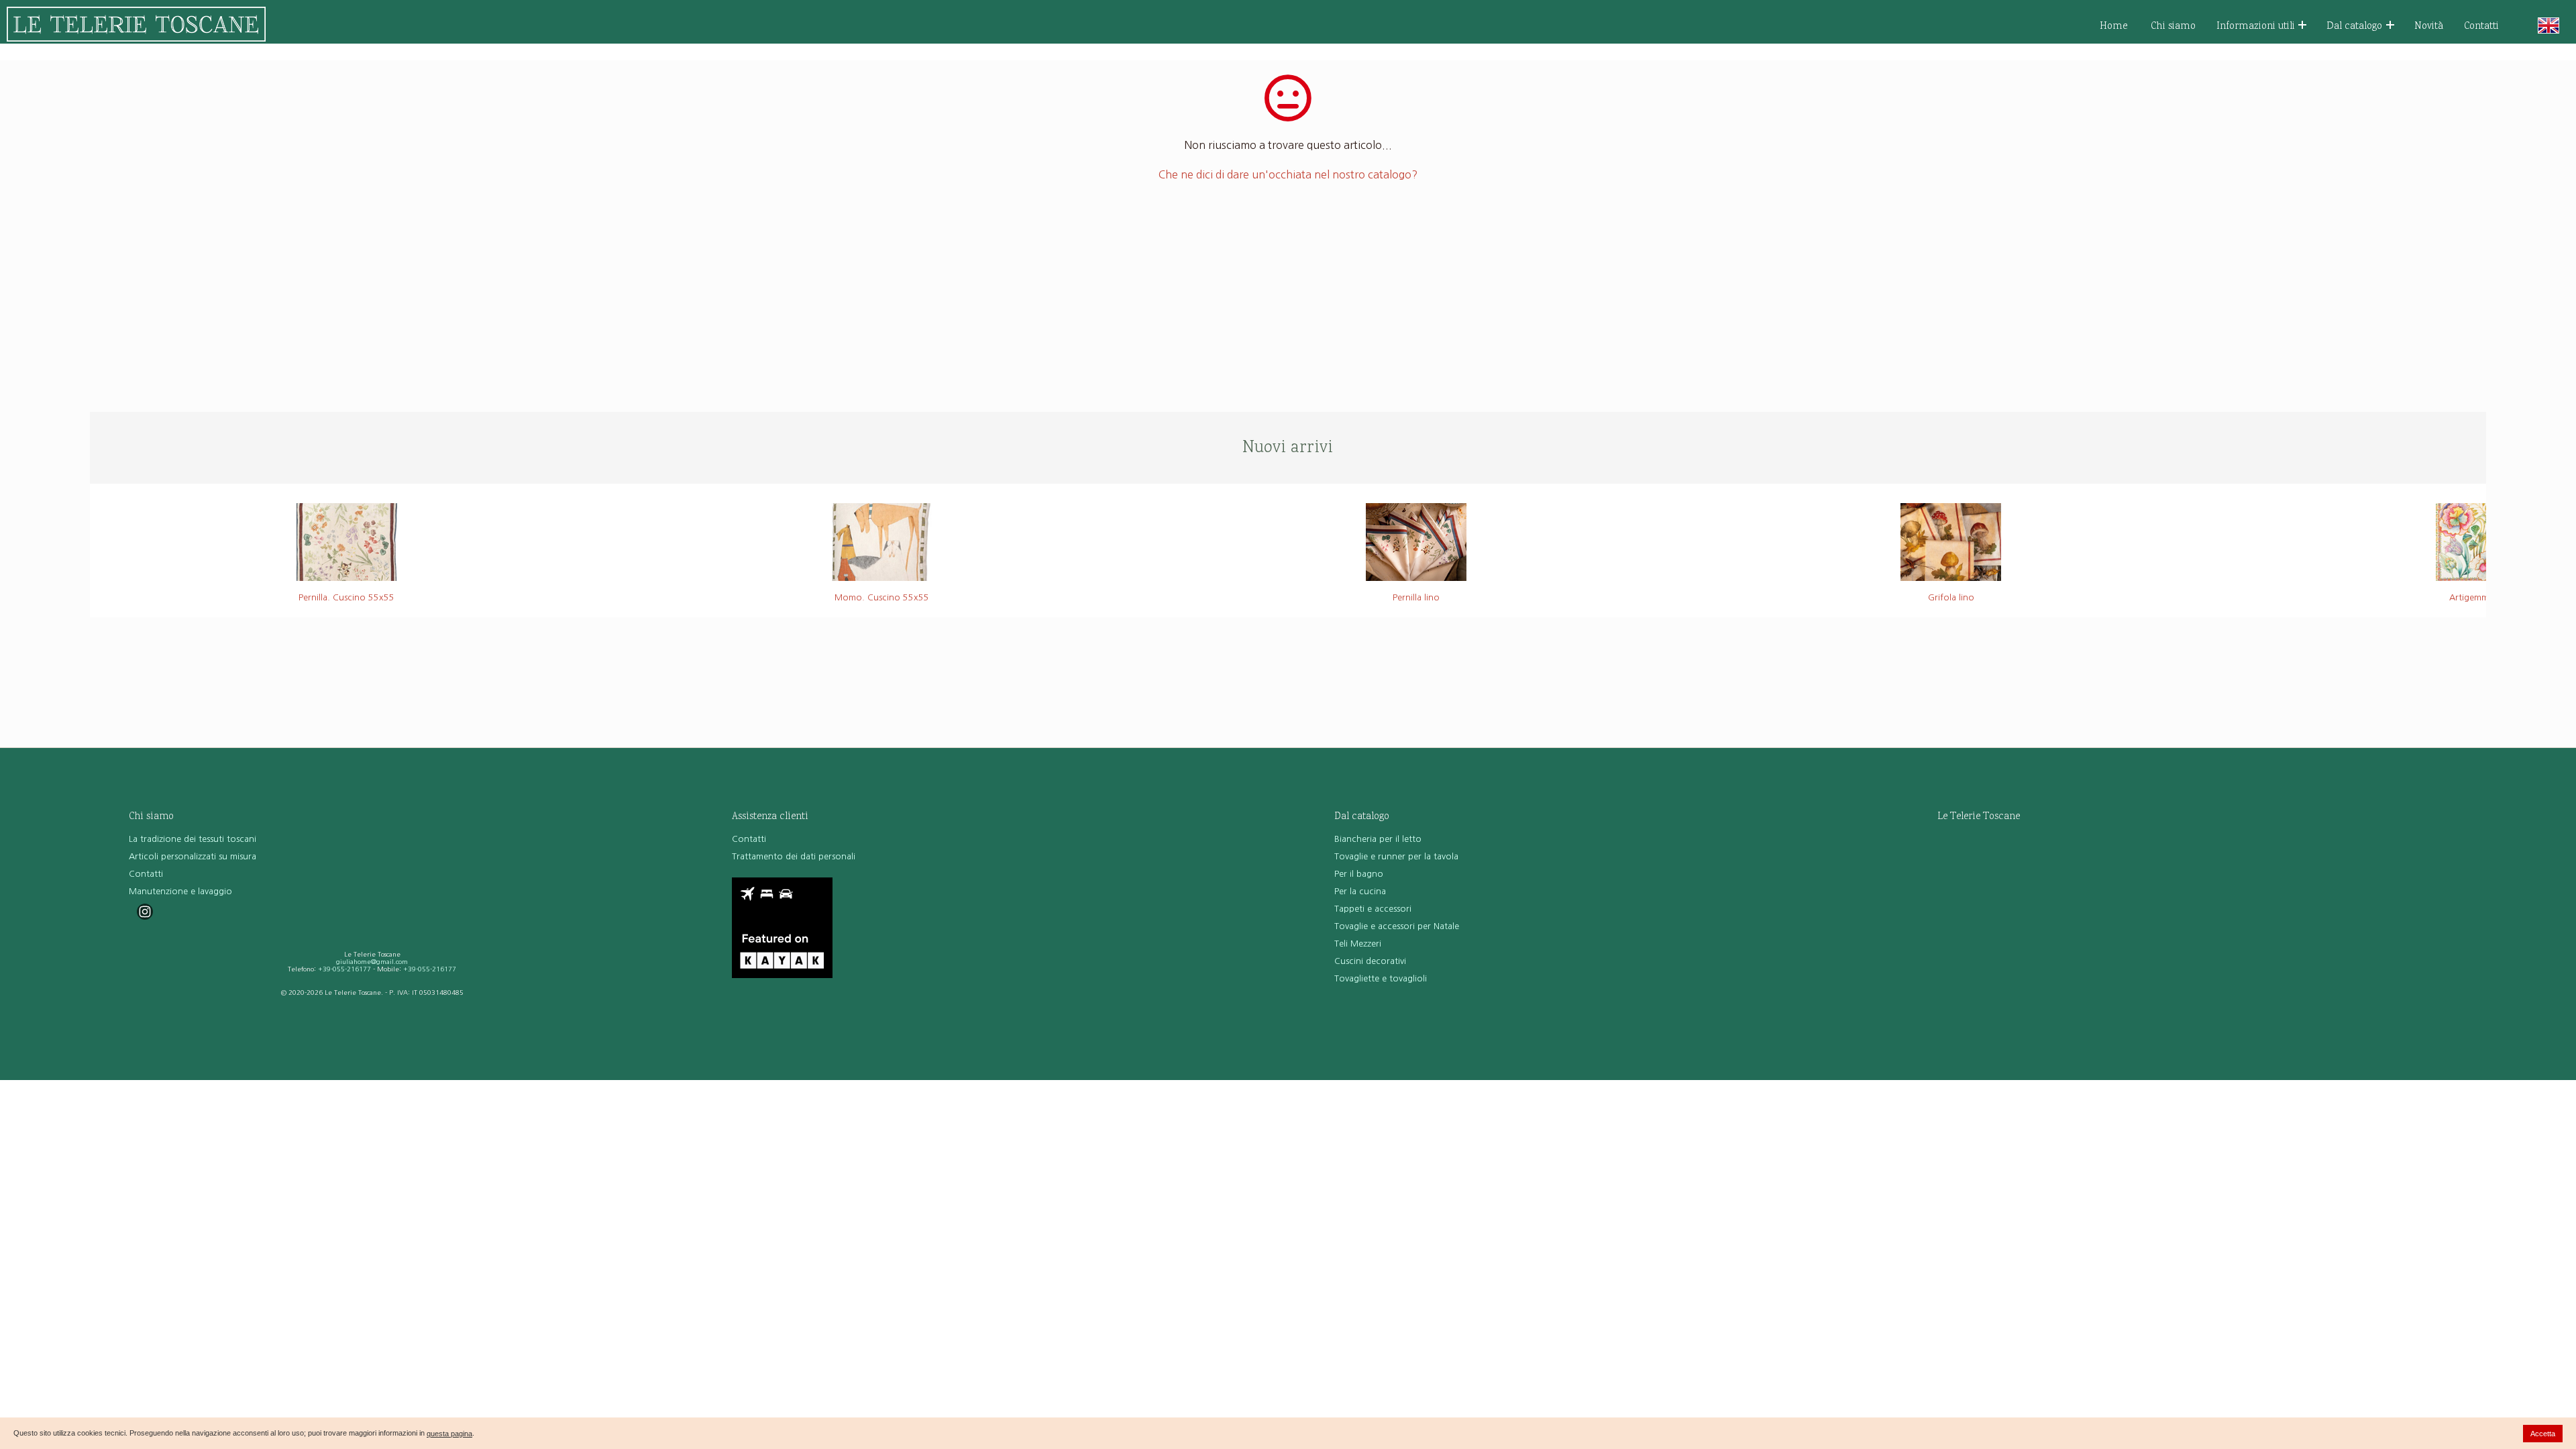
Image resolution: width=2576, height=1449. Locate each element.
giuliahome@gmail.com (372, 962)
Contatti (2481, 26)
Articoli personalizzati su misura (193, 856)
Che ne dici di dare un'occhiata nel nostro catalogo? (1288, 174)
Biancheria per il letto (1378, 839)
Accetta (2543, 1434)
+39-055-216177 (344, 969)
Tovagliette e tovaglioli (1381, 978)
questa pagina (449, 1434)
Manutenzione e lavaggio (180, 891)
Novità (2429, 26)
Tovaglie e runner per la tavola (1396, 856)
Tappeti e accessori (1373, 909)
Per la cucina (1360, 891)
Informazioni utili (2256, 26)
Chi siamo (2173, 26)
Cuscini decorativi (1370, 961)
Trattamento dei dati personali (794, 856)
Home (2114, 26)
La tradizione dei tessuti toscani (193, 839)
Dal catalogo (2354, 26)
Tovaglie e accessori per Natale (1397, 926)
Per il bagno (1359, 874)
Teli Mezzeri (1358, 944)
